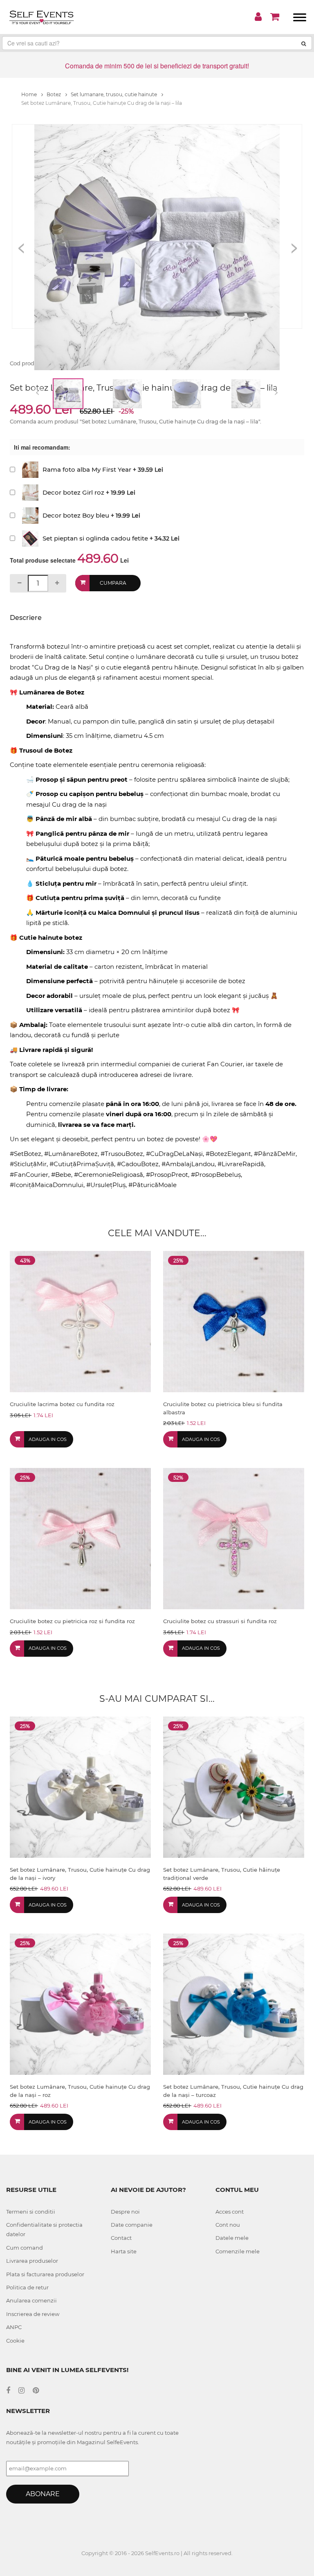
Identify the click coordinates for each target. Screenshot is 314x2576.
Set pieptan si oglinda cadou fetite (95, 538)
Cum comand (25, 2248)
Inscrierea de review (33, 2314)
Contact (121, 2238)
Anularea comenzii (31, 2300)
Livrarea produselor (32, 2261)
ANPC (14, 2327)
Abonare (43, 2494)
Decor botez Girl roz (73, 492)
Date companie (132, 2225)
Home (30, 94)
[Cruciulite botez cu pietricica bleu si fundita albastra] (234, 1321)
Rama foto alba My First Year (87, 469)
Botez (54, 94)
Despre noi (125, 2212)
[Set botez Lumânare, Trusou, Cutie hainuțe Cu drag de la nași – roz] (80, 2004)
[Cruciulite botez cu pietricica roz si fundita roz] (80, 1538)
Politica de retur (27, 2287)
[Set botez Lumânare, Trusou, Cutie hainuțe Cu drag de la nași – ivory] (80, 1787)
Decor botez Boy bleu (76, 515)
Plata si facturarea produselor (45, 2274)
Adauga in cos (48, 1439)
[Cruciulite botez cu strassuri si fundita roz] (234, 1538)
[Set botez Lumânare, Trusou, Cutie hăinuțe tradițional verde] (234, 1787)
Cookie (15, 2341)
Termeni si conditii (31, 2212)
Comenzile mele (238, 2251)
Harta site (124, 2251)
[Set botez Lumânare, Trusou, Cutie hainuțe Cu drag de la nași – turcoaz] (234, 2004)
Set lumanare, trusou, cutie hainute (114, 94)
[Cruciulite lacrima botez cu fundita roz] (80, 1321)
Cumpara (113, 583)
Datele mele (232, 2238)
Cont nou (228, 2225)
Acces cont (230, 2212)
